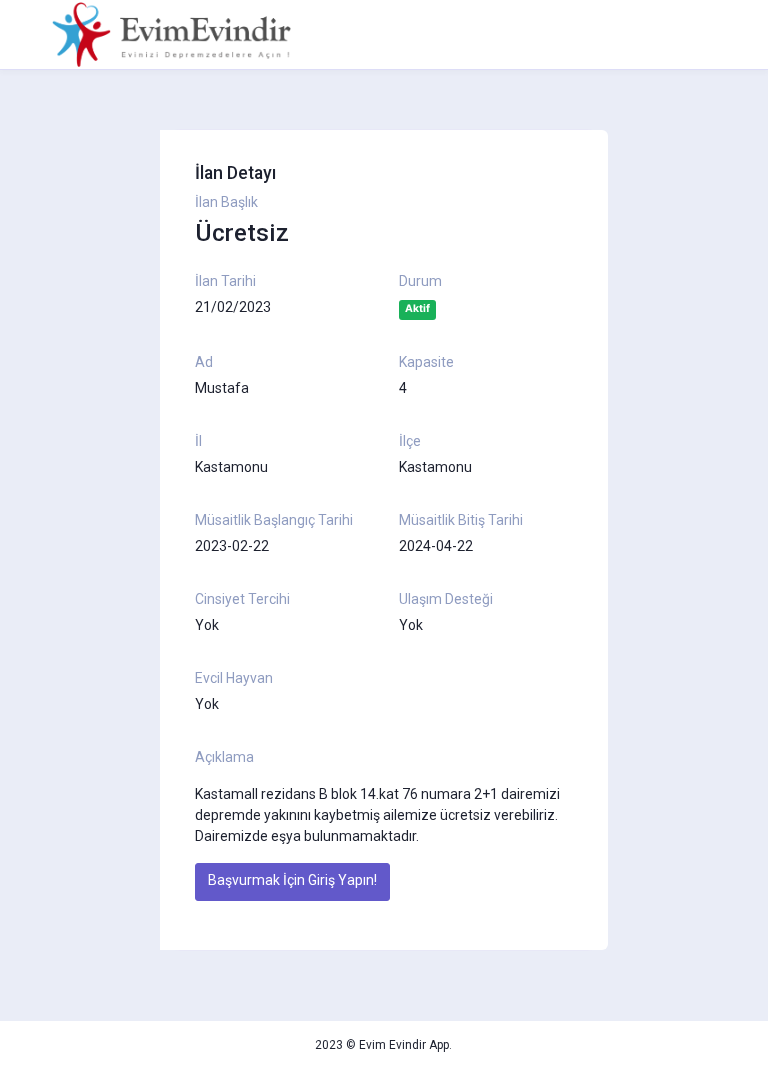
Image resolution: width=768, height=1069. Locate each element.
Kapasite (426, 362)
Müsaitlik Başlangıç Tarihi (274, 520)
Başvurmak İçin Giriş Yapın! (292, 880)
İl (198, 441)
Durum (420, 281)
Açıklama (224, 757)
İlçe (410, 441)
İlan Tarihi (225, 281)
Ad (204, 362)
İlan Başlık (226, 202)
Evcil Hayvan (234, 678)
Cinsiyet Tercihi (242, 599)
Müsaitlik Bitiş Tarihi (461, 520)
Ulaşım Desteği (446, 599)
